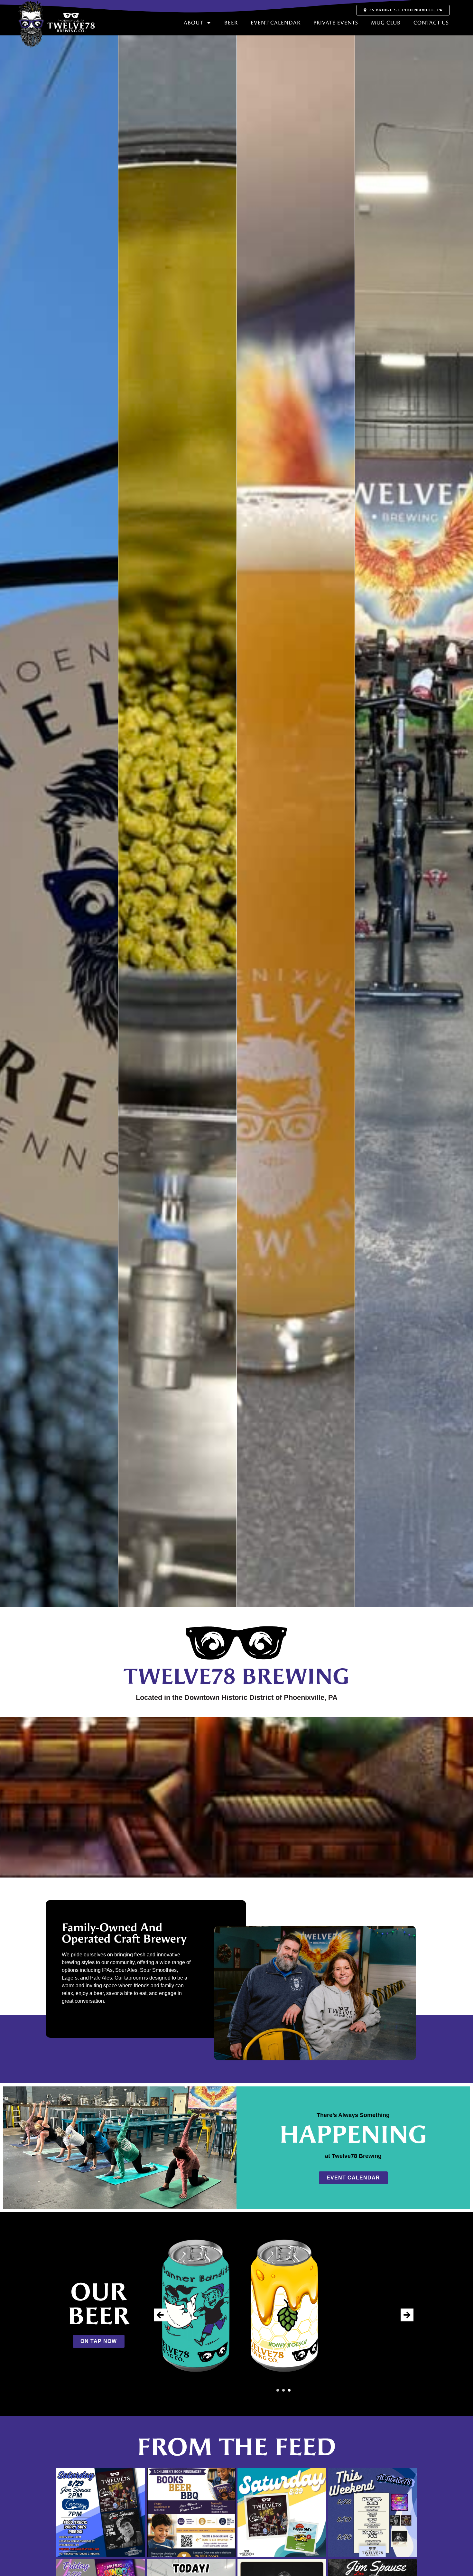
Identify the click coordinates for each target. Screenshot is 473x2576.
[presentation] (160, 2315)
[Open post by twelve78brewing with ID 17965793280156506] (191, 2513)
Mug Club (386, 23)
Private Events (336, 23)
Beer (231, 23)
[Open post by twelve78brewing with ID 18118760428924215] (282, 2513)
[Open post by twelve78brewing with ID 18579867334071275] (101, 2513)
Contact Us (431, 23)
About (193, 23)
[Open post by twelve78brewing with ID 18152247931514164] (373, 2513)
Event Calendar (276, 23)
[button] (278, 2390)
